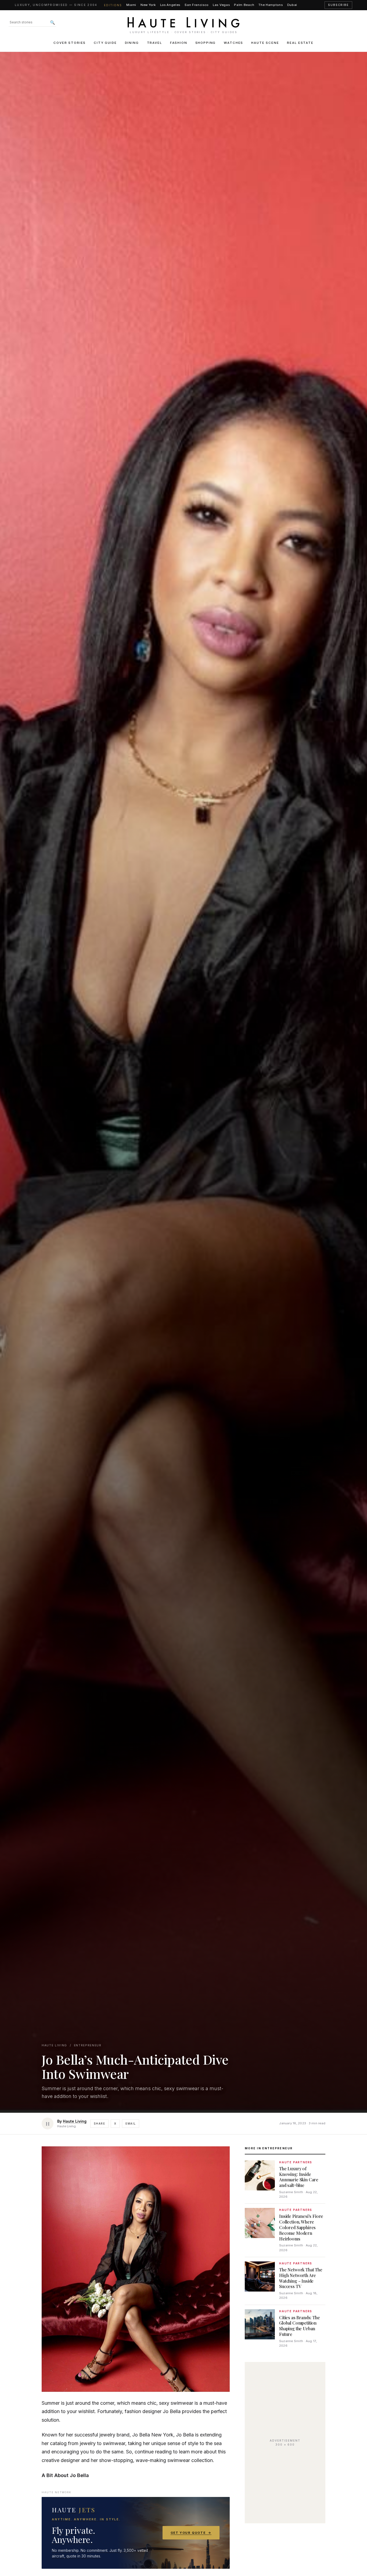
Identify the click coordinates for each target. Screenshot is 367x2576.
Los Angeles (170, 5)
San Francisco (197, 5)
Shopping (206, 43)
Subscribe (338, 5)
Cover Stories (70, 43)
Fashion (179, 43)
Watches (233, 43)
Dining (132, 43)
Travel (154, 43)
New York (148, 5)
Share (99, 2123)
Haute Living (54, 2045)
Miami (131, 5)
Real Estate (300, 43)
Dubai (292, 5)
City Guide (105, 43)
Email (131, 2123)
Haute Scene (265, 43)
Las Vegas (221, 5)
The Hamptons (271, 5)
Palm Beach (244, 5)
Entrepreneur (88, 2045)
